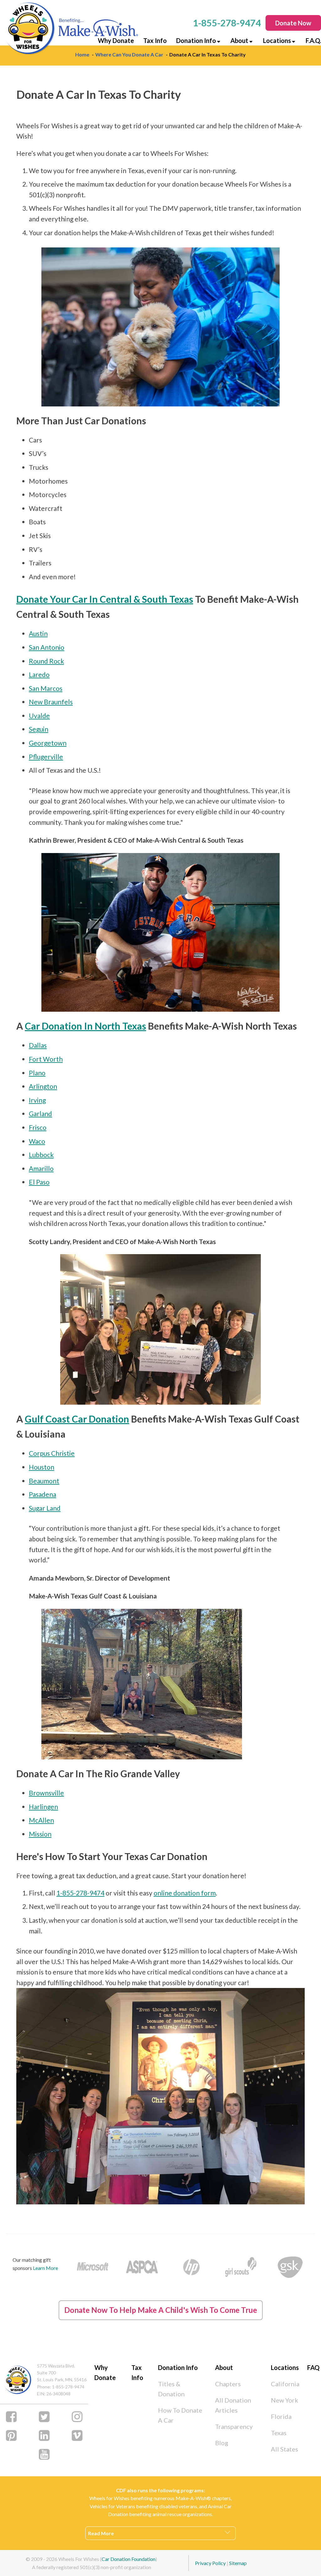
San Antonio (47, 647)
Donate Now (293, 23)
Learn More (45, 2268)
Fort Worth (46, 1059)
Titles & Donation (171, 2389)
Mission (40, 1834)
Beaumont (44, 1481)
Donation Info (196, 40)
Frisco (38, 1127)
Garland (40, 1113)
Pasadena (42, 1494)
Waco (37, 1141)
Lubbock (41, 1155)
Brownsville (46, 1793)
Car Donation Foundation (129, 2559)
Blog (222, 2443)
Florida (281, 2416)
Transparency (234, 2426)
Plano (37, 1073)
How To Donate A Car (180, 2415)
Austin (38, 633)
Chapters (228, 2384)
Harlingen (43, 1807)
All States (284, 2449)
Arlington (43, 1086)
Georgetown (48, 743)
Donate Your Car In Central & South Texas (105, 599)
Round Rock (46, 661)
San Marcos (46, 688)
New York (284, 2400)
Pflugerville (46, 757)
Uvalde (39, 716)
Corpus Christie (52, 1453)
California (285, 2384)
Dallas (38, 1045)
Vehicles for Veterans (112, 2506)
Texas (279, 2433)
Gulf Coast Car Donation (77, 1419)
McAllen (41, 1820)
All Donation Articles (233, 2405)
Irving (37, 1100)
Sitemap (238, 2563)
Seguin (39, 729)
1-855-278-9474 (80, 1893)
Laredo (39, 674)
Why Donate (116, 40)
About (239, 40)
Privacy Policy (210, 2563)
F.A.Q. (313, 40)
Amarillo (41, 1168)
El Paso (39, 1182)
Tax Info (155, 40)
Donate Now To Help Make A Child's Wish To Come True (161, 2310)
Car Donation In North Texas (85, 1026)
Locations (277, 40)
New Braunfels (51, 702)
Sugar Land (45, 1508)
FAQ (313, 2367)
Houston (42, 1467)
